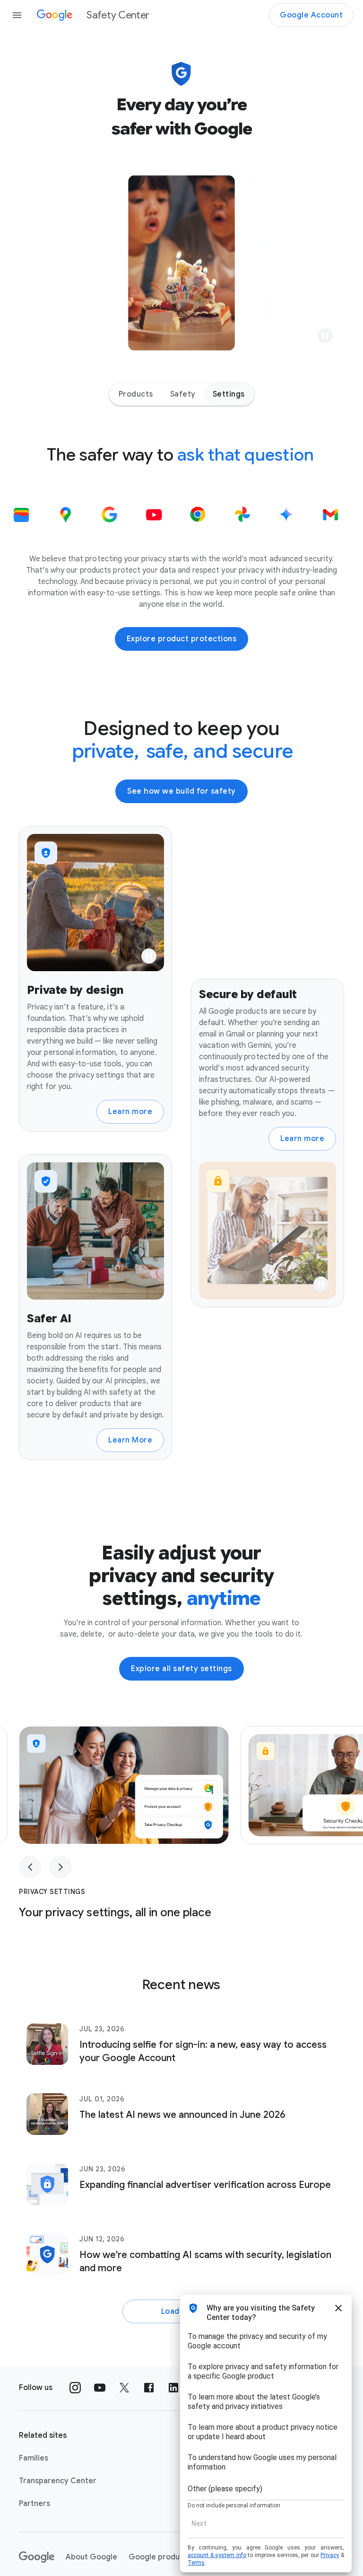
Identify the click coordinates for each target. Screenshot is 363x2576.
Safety (183, 394)
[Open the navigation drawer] (17, 15)
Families (34, 2458)
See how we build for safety (181, 791)
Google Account (311, 15)
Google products (160, 2557)
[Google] (37, 2557)
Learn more (130, 1112)
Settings (229, 394)
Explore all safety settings (181, 1669)
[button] (325, 336)
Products (136, 394)
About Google (91, 2557)
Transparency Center (58, 2481)
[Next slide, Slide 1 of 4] (60, 1867)
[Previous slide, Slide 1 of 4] (30, 1867)
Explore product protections (182, 639)
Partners (35, 2504)
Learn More (130, 1440)
